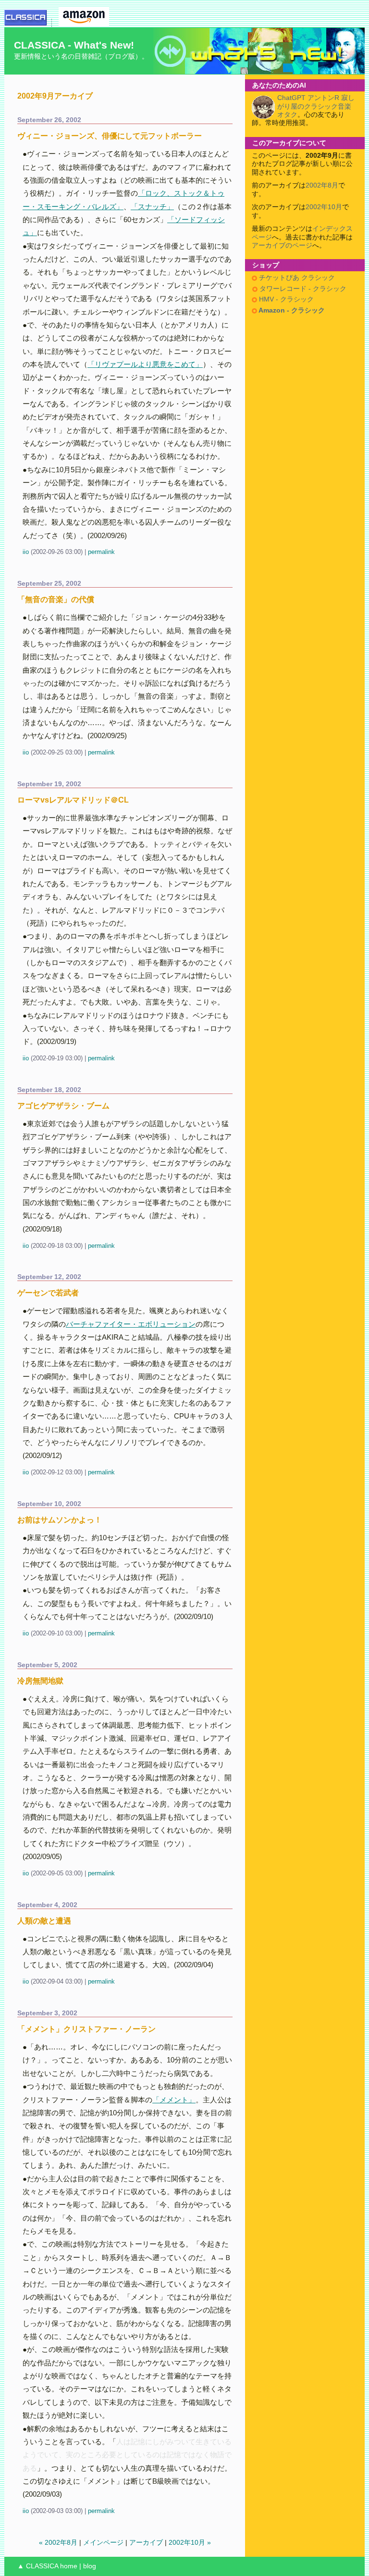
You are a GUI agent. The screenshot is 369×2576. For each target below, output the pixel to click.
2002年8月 (322, 185)
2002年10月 (324, 207)
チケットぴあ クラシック (296, 278)
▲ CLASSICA (38, 2566)
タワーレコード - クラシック (302, 289)
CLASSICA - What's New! (74, 45)
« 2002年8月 (58, 2543)
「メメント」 (174, 2100)
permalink (101, 552)
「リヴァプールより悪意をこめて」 (145, 364)
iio (26, 552)
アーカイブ (146, 2543)
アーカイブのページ (282, 245)
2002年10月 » (190, 2543)
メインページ (103, 2543)
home (69, 2566)
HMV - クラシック (285, 299)
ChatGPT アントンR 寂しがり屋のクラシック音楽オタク (316, 106)
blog (90, 2566)
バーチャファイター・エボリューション (131, 1324)
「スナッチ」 (152, 207)
